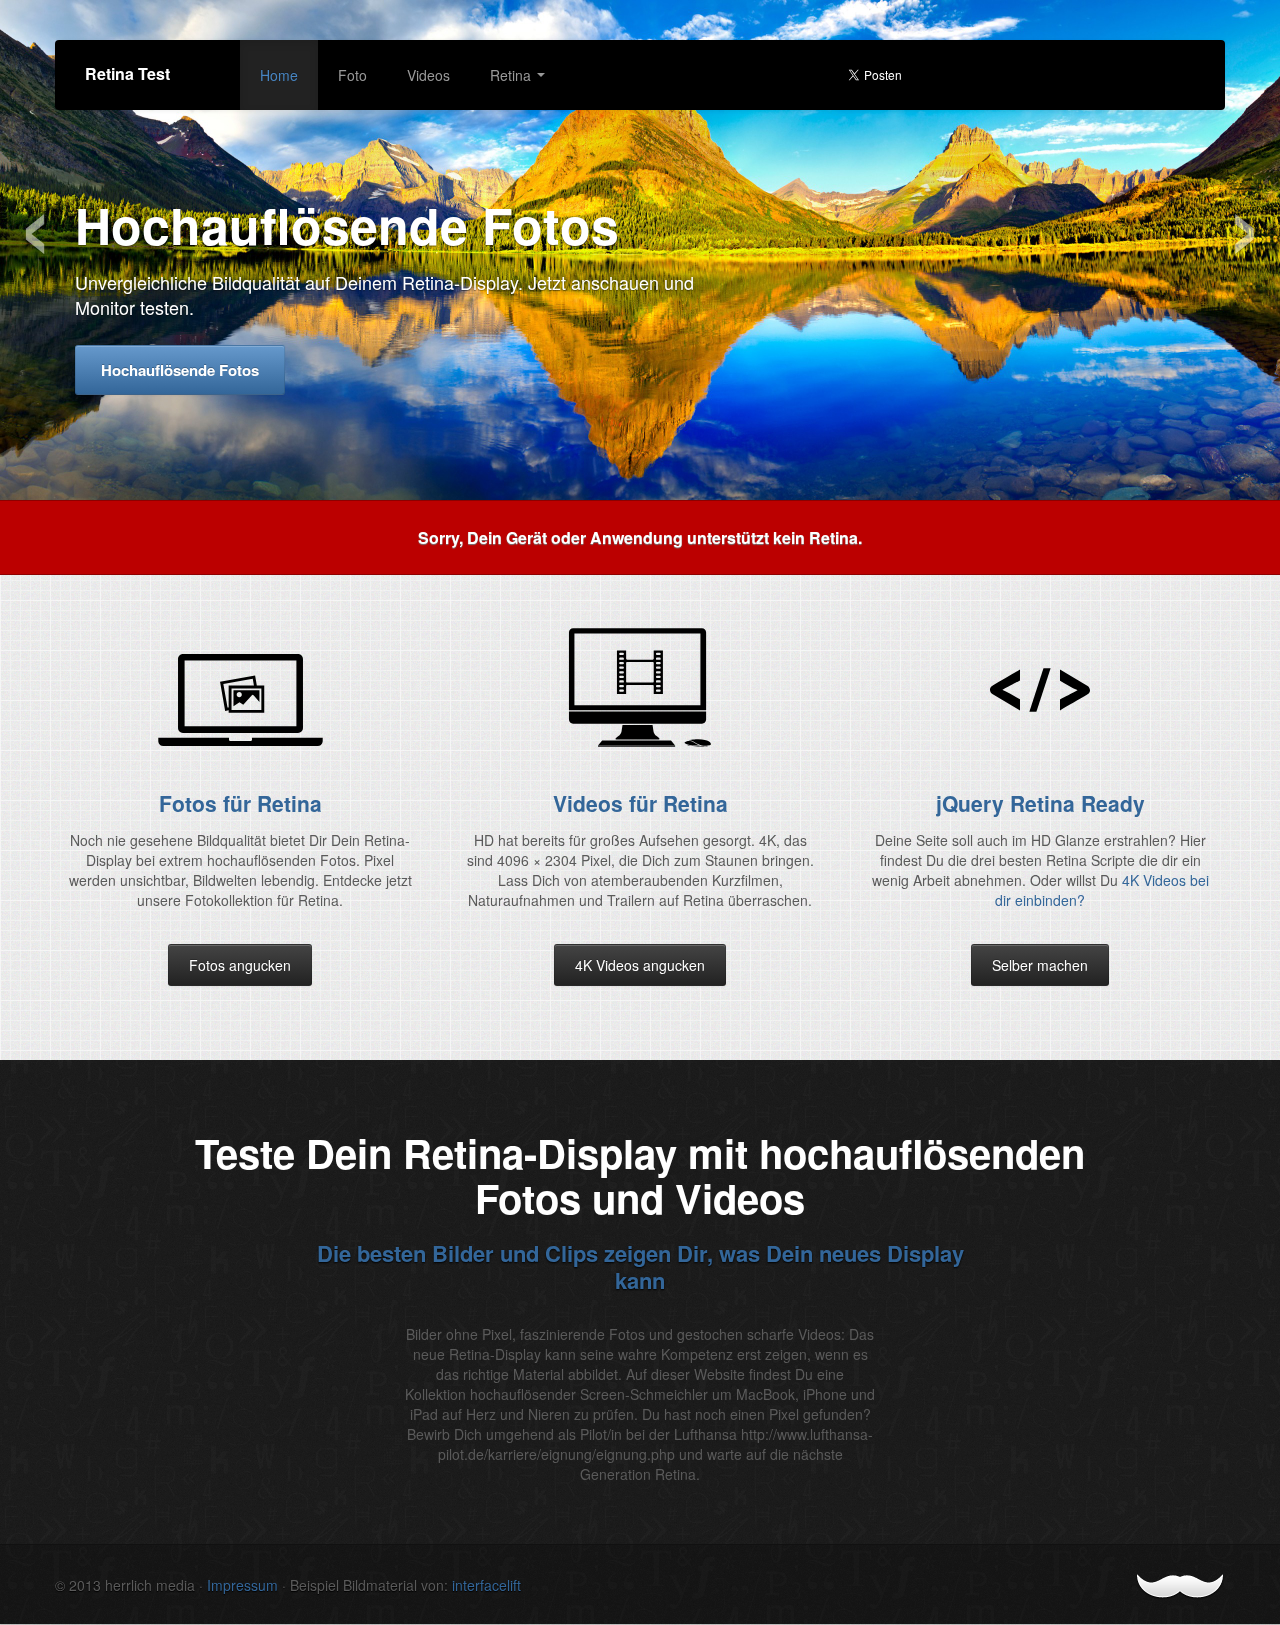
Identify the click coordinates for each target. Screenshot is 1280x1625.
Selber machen (1040, 965)
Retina (512, 75)
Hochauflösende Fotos (180, 370)
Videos (428, 75)
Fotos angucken (240, 965)
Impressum (242, 1585)
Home (279, 75)
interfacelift (486, 1585)
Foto (352, 75)
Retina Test (127, 73)
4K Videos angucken (640, 965)
